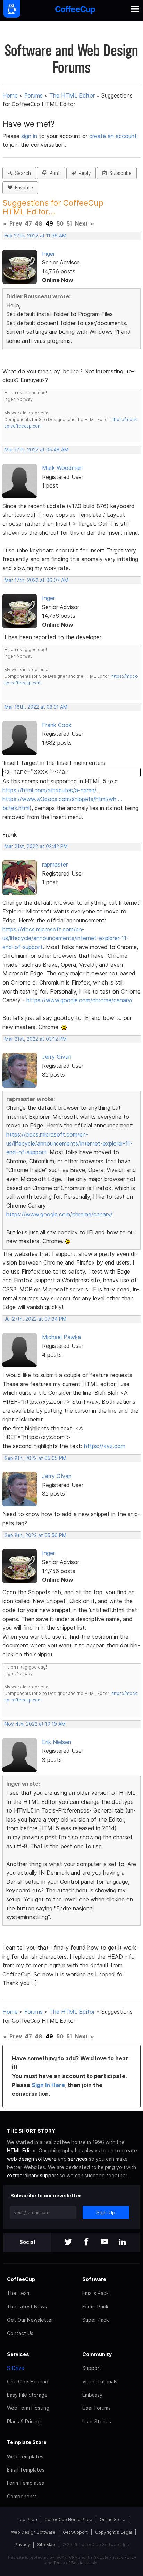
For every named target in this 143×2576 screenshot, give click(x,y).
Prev (16, 223)
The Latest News (27, 2307)
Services (18, 2354)
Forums (33, 95)
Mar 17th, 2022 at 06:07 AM (36, 580)
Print (53, 173)
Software (94, 2279)
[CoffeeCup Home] (75, 11)
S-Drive (16, 2368)
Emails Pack (95, 2293)
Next (81, 223)
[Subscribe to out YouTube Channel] (104, 2242)
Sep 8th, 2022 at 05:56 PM (35, 1535)
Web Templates (25, 2456)
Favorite (23, 188)
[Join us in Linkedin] (123, 2242)
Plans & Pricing (24, 2421)
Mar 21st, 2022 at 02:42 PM (36, 846)
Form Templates (26, 2483)
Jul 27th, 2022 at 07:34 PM (35, 1319)
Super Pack (95, 2320)
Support (92, 2368)
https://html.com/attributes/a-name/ (49, 790)
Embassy (92, 2395)
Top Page (27, 2520)
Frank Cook (57, 725)
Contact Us (20, 2333)
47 (28, 223)
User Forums (96, 2408)
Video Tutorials (100, 2381)
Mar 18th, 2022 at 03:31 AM (36, 707)
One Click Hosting (28, 2381)
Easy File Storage (27, 2395)
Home (10, 95)
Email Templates (26, 2470)
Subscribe (119, 173)
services (78, 2159)
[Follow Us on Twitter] (68, 2242)
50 (60, 223)
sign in (30, 136)
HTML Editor (21, 2150)
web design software (32, 2159)
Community (97, 2354)
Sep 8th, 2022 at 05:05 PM (35, 1458)
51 (69, 223)
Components (22, 2496)
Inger (48, 254)
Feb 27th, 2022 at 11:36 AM (35, 236)
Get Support (75, 2532)
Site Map (46, 2545)
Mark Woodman (62, 468)
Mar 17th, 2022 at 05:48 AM (36, 450)
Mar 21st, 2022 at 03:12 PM (36, 1039)
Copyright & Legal (113, 2532)
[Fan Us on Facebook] (86, 2242)
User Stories (97, 2421)
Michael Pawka (61, 1337)
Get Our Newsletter (30, 2320)
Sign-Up (106, 2212)
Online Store (112, 2520)
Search (22, 173)
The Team (19, 2293)
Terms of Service (70, 2563)
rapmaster (55, 864)
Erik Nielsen (57, 1742)
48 (39, 223)
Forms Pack (95, 2307)
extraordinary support (33, 2175)
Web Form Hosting (28, 2408)
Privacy (22, 2545)
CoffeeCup (21, 2279)
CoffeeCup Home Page (68, 2520)
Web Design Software (33, 2532)
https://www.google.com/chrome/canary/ (79, 1000)
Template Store (27, 2442)
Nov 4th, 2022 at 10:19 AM (35, 1724)
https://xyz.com (105, 1446)
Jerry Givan (57, 1057)
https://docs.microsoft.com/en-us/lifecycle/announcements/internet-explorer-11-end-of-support (66, 938)
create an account (113, 136)
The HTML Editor (72, 95)
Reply (83, 173)
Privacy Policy (123, 2557)
